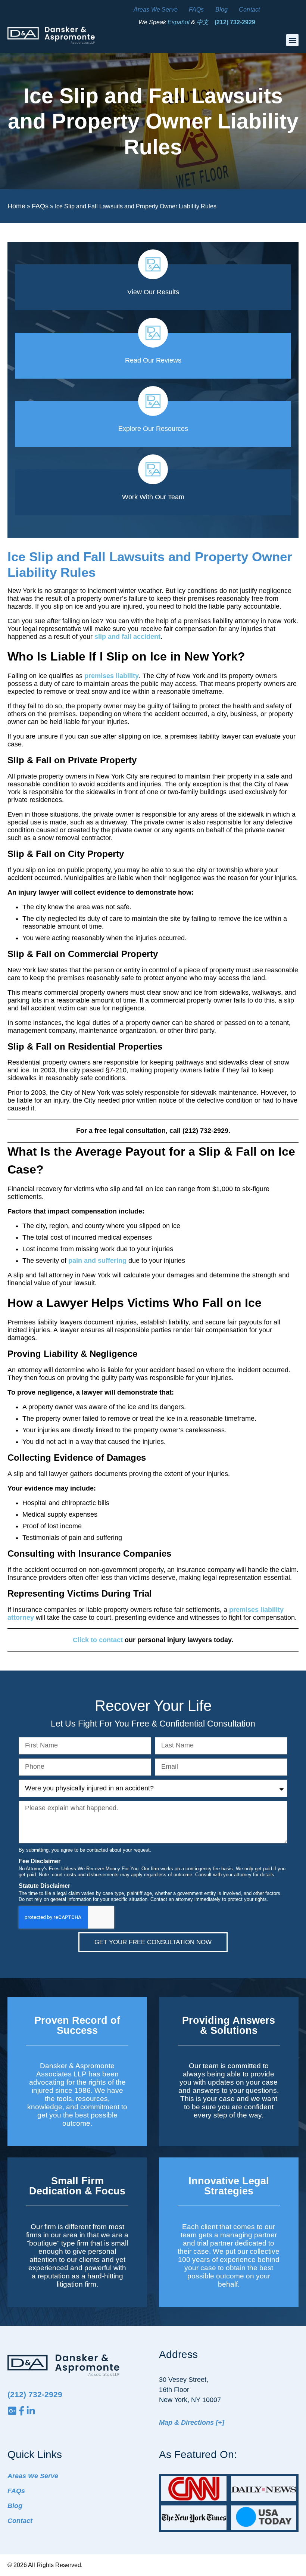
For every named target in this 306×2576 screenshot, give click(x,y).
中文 (203, 22)
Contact (249, 10)
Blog (222, 10)
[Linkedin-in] (31, 2411)
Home (16, 206)
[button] (292, 40)
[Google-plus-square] (12, 2411)
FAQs (196, 10)
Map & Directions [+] (192, 2423)
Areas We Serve (156, 10)
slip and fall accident (127, 637)
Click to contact (98, 1640)
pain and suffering (97, 1261)
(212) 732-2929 (235, 22)
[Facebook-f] (21, 2411)
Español (179, 22)
